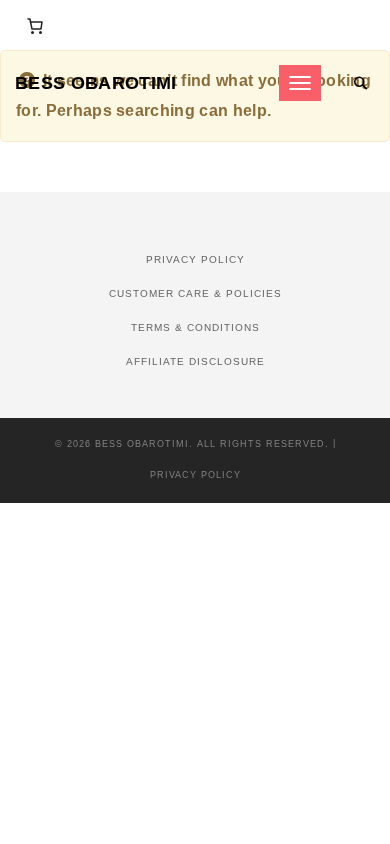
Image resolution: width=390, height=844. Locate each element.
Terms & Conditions (195, 327)
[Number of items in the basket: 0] (35, 26)
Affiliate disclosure (195, 361)
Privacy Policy (195, 259)
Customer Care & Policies (195, 293)
